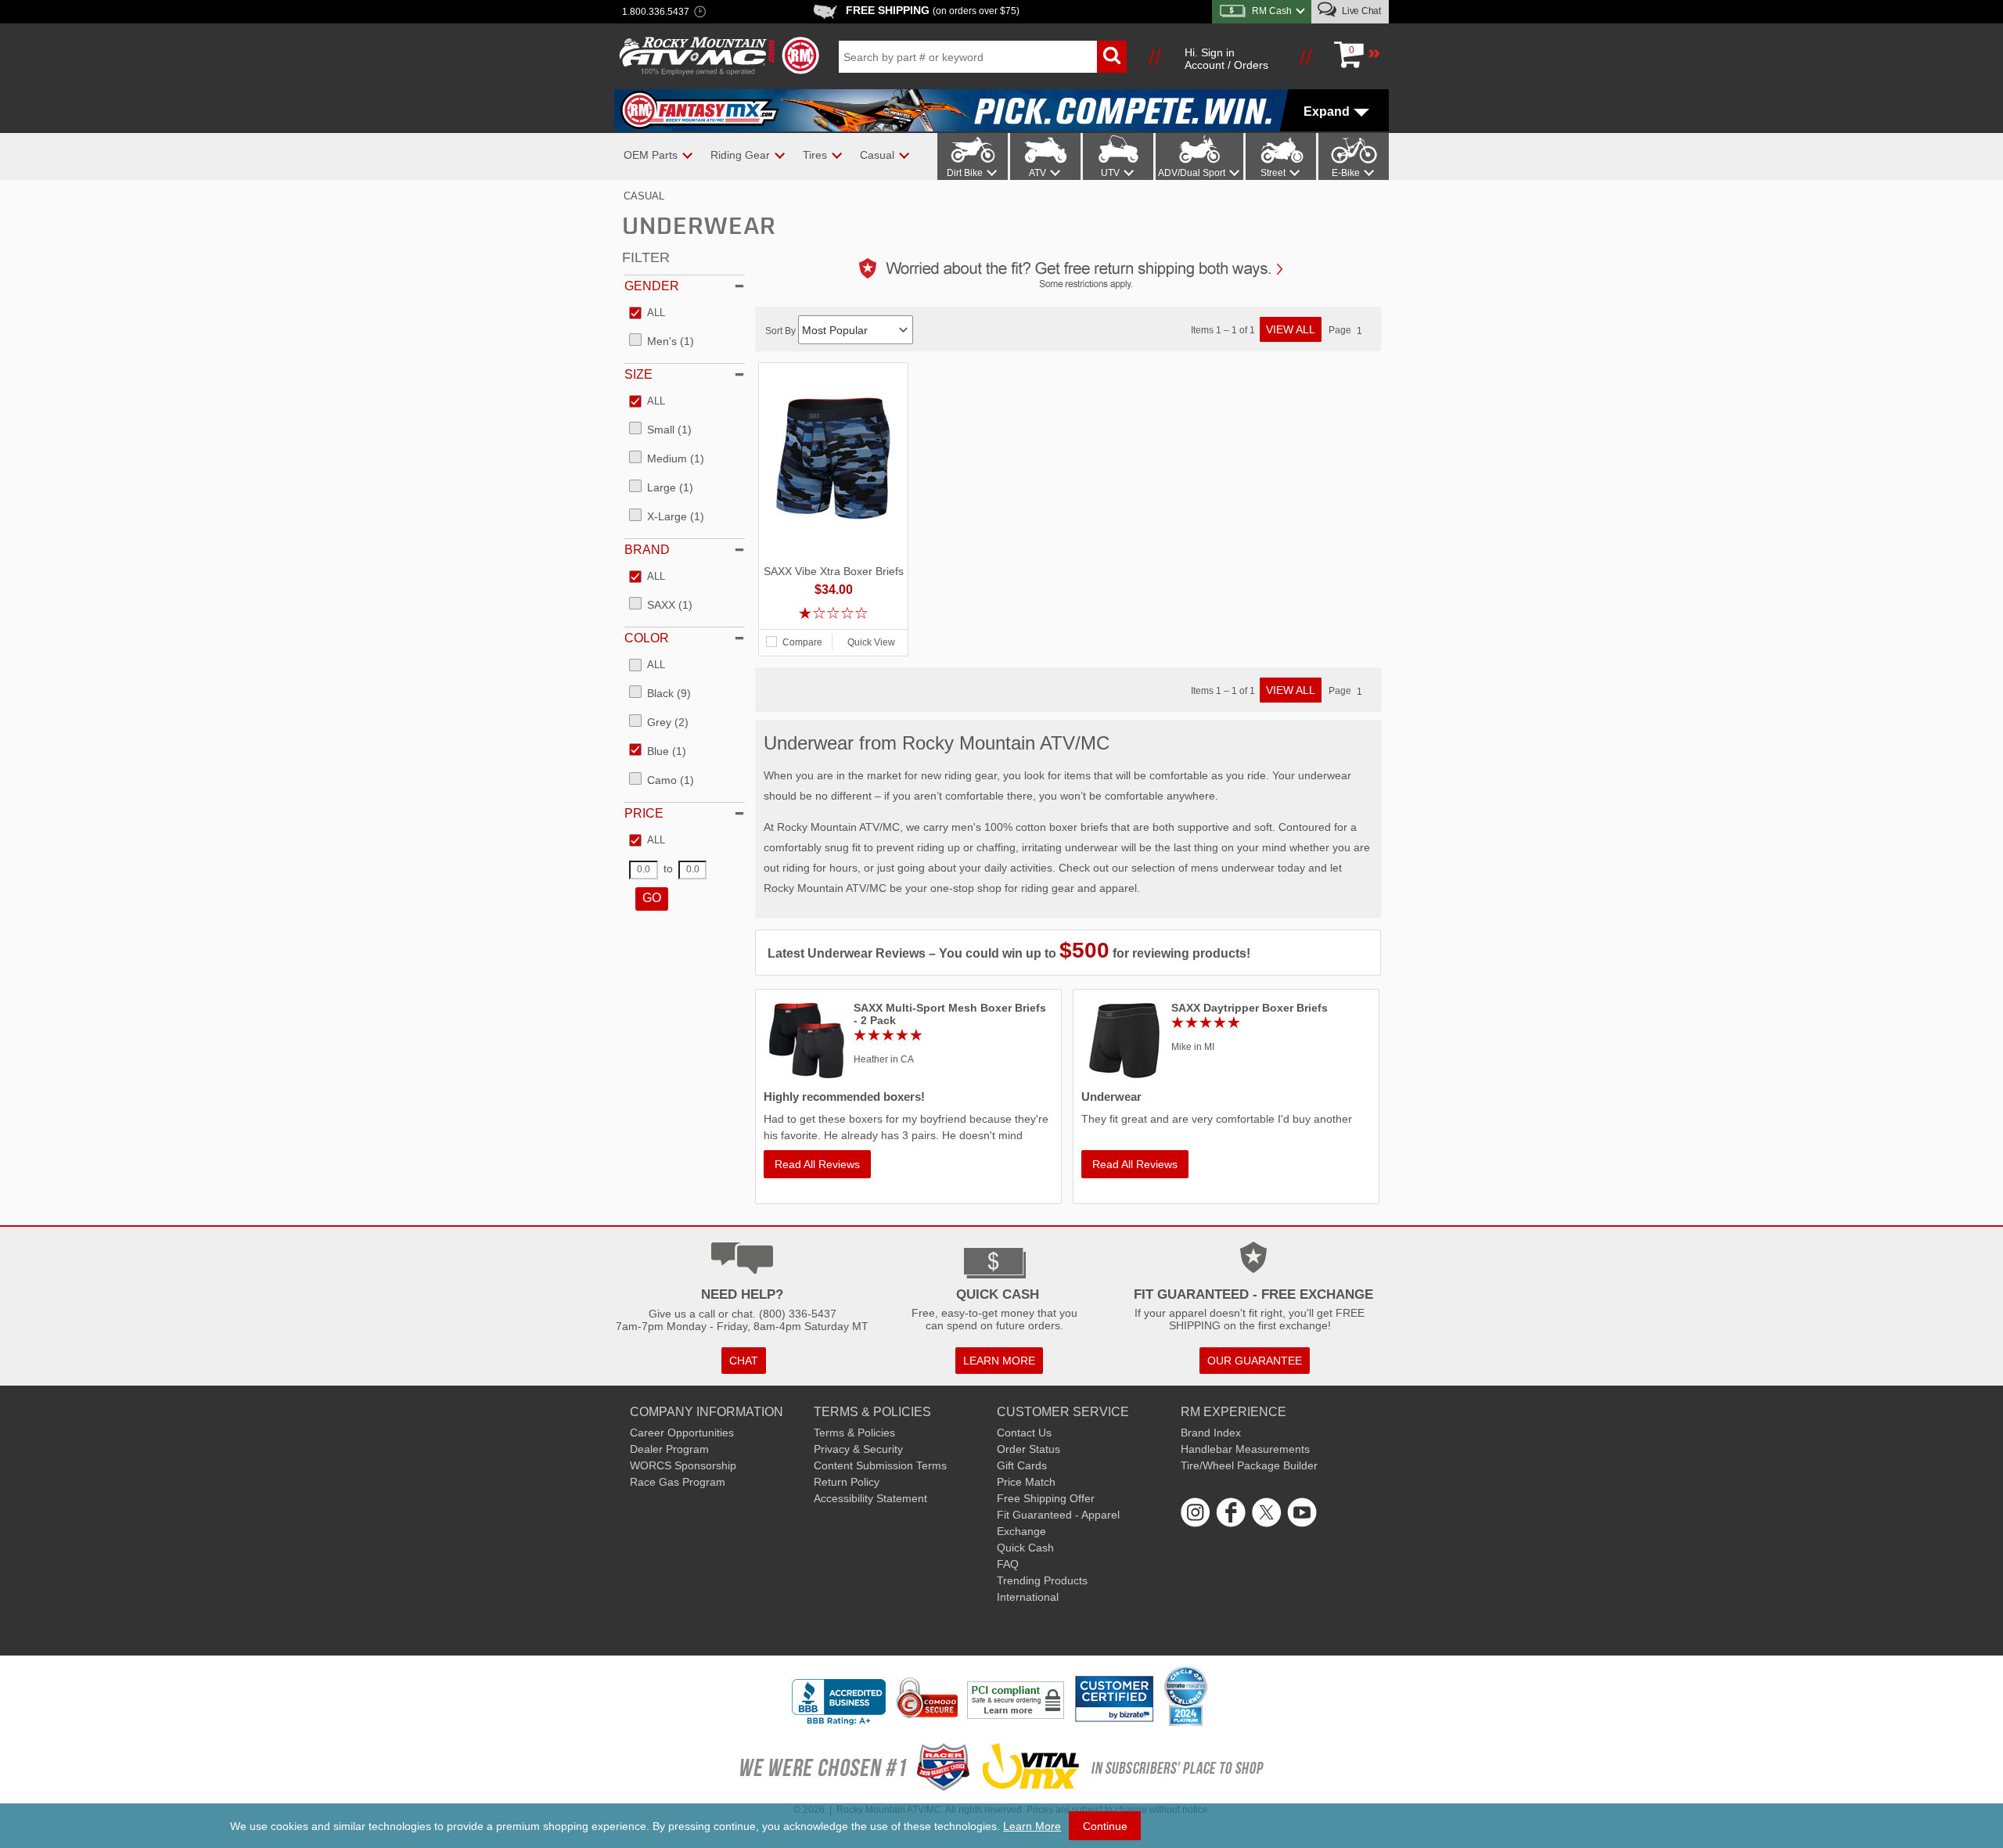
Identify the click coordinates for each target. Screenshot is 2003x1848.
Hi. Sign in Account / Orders (1226, 59)
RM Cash (1272, 11)
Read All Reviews (817, 1164)
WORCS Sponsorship (683, 1465)
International (1028, 1597)
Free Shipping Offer (1046, 1498)
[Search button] (1112, 57)
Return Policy (847, 1482)
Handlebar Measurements (1245, 1449)
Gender (652, 286)
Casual (644, 196)
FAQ (1008, 1564)
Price (644, 813)
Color (647, 638)
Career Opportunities (682, 1433)
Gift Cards (1022, 1465)
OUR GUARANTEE (1255, 1361)
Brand (647, 550)
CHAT (744, 1361)
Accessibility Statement (870, 1498)
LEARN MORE (999, 1361)
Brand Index (1211, 1433)
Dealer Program (669, 1449)
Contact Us (1024, 1433)
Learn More (1032, 1826)
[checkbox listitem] (647, 314)
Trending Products (1042, 1580)
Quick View (871, 642)
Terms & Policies (854, 1433)
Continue (1105, 1826)
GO (652, 898)
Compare (802, 642)
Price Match (1026, 1482)
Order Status (1028, 1449)
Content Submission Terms (880, 1465)
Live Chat (1360, 11)
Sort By (782, 331)
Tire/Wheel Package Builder (1249, 1465)
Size (638, 374)
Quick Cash (1025, 1548)
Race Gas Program (678, 1482)
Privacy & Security (858, 1449)
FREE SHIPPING (933, 10)
